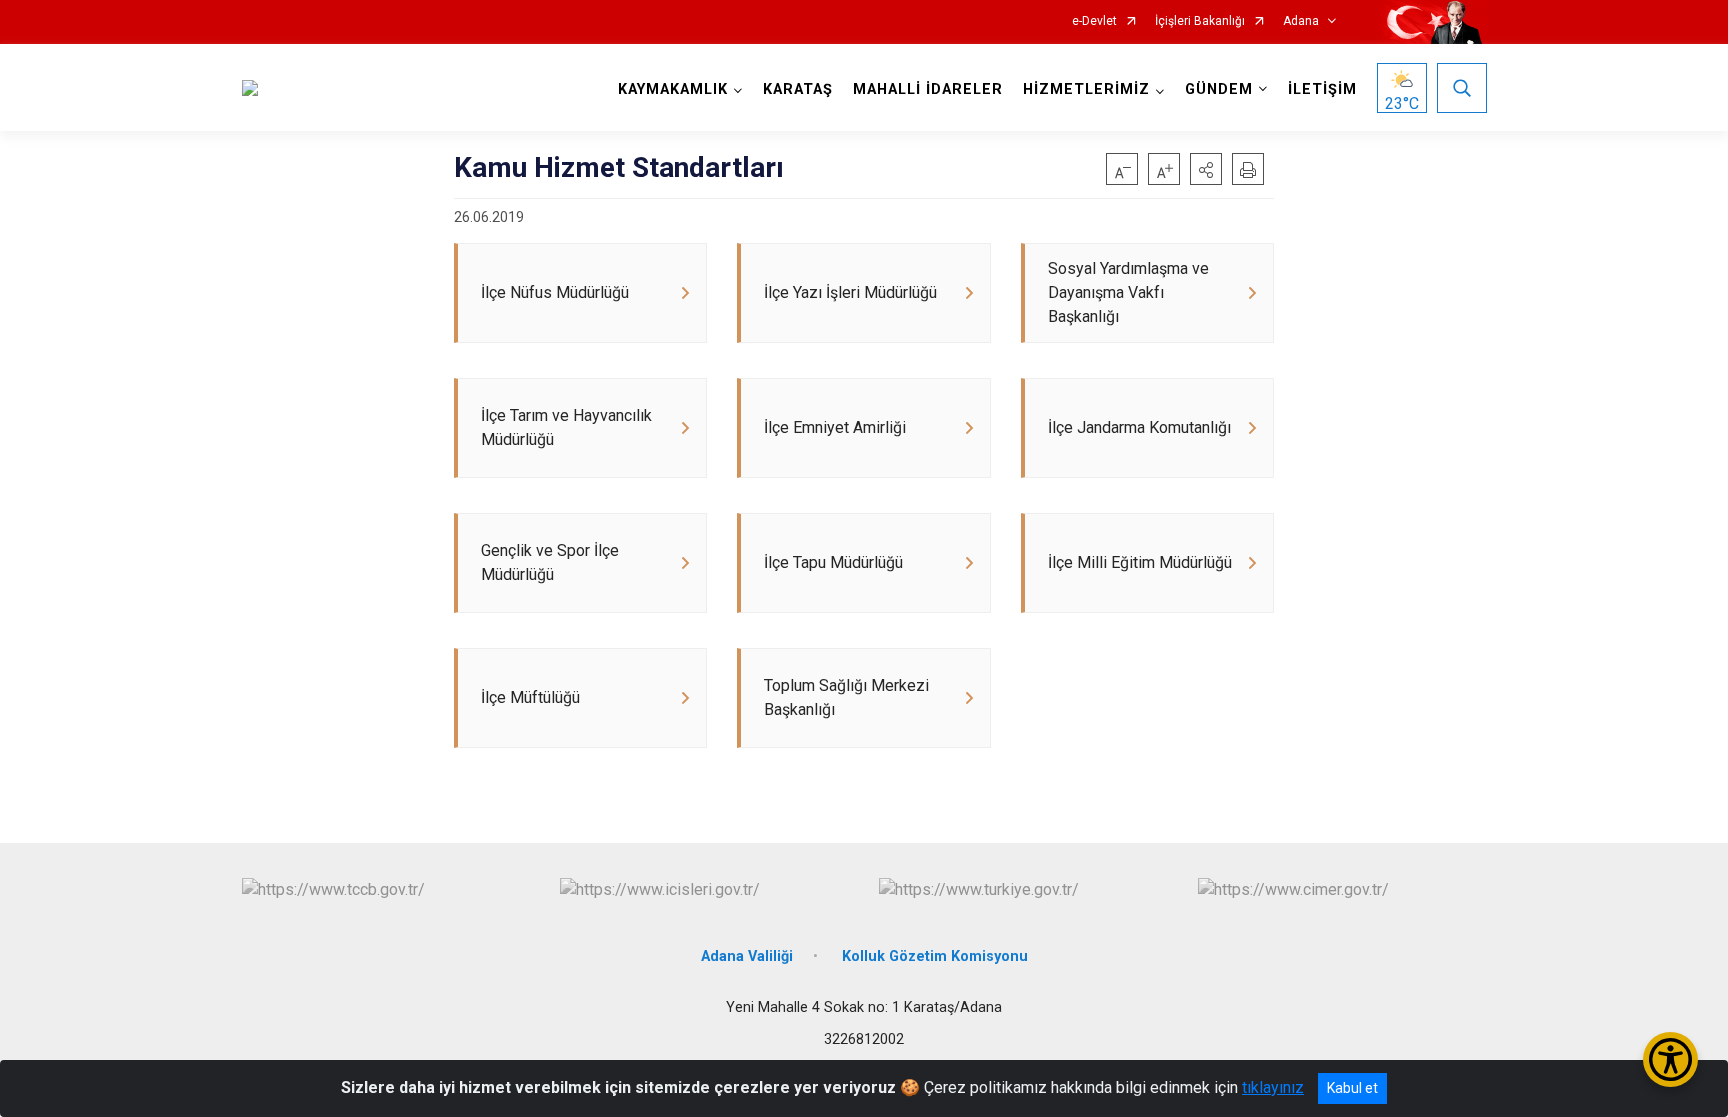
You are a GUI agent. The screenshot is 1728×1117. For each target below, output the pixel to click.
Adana (1301, 21)
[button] (1206, 169)
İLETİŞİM (1322, 89)
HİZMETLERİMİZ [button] (1086, 89)
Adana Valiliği (747, 956)
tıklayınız (1273, 1087)
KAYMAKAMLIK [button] (673, 89)
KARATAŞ (798, 89)
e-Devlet (1094, 21)
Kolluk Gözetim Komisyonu (935, 956)
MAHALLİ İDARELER (928, 89)
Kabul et (1352, 1088)
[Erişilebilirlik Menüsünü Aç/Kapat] (1670, 1059)
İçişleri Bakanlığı (1200, 21)
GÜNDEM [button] (1219, 89)
